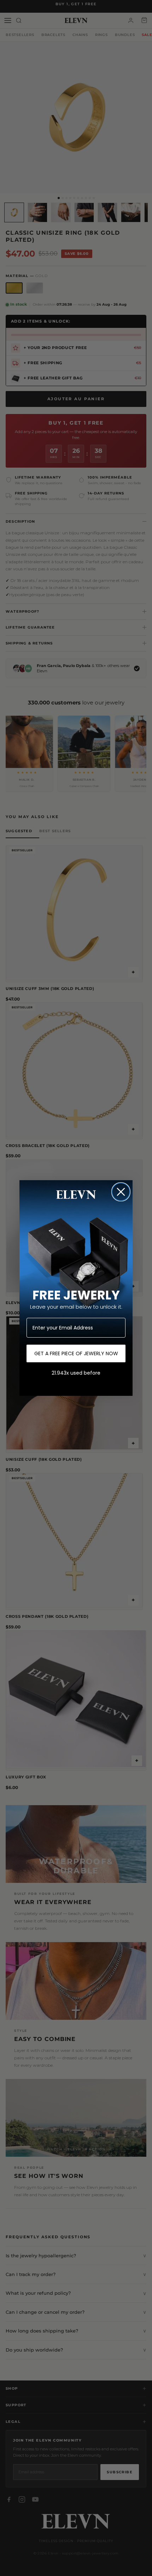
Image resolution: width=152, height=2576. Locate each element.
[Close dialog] (121, 1192)
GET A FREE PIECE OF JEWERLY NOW (76, 1353)
